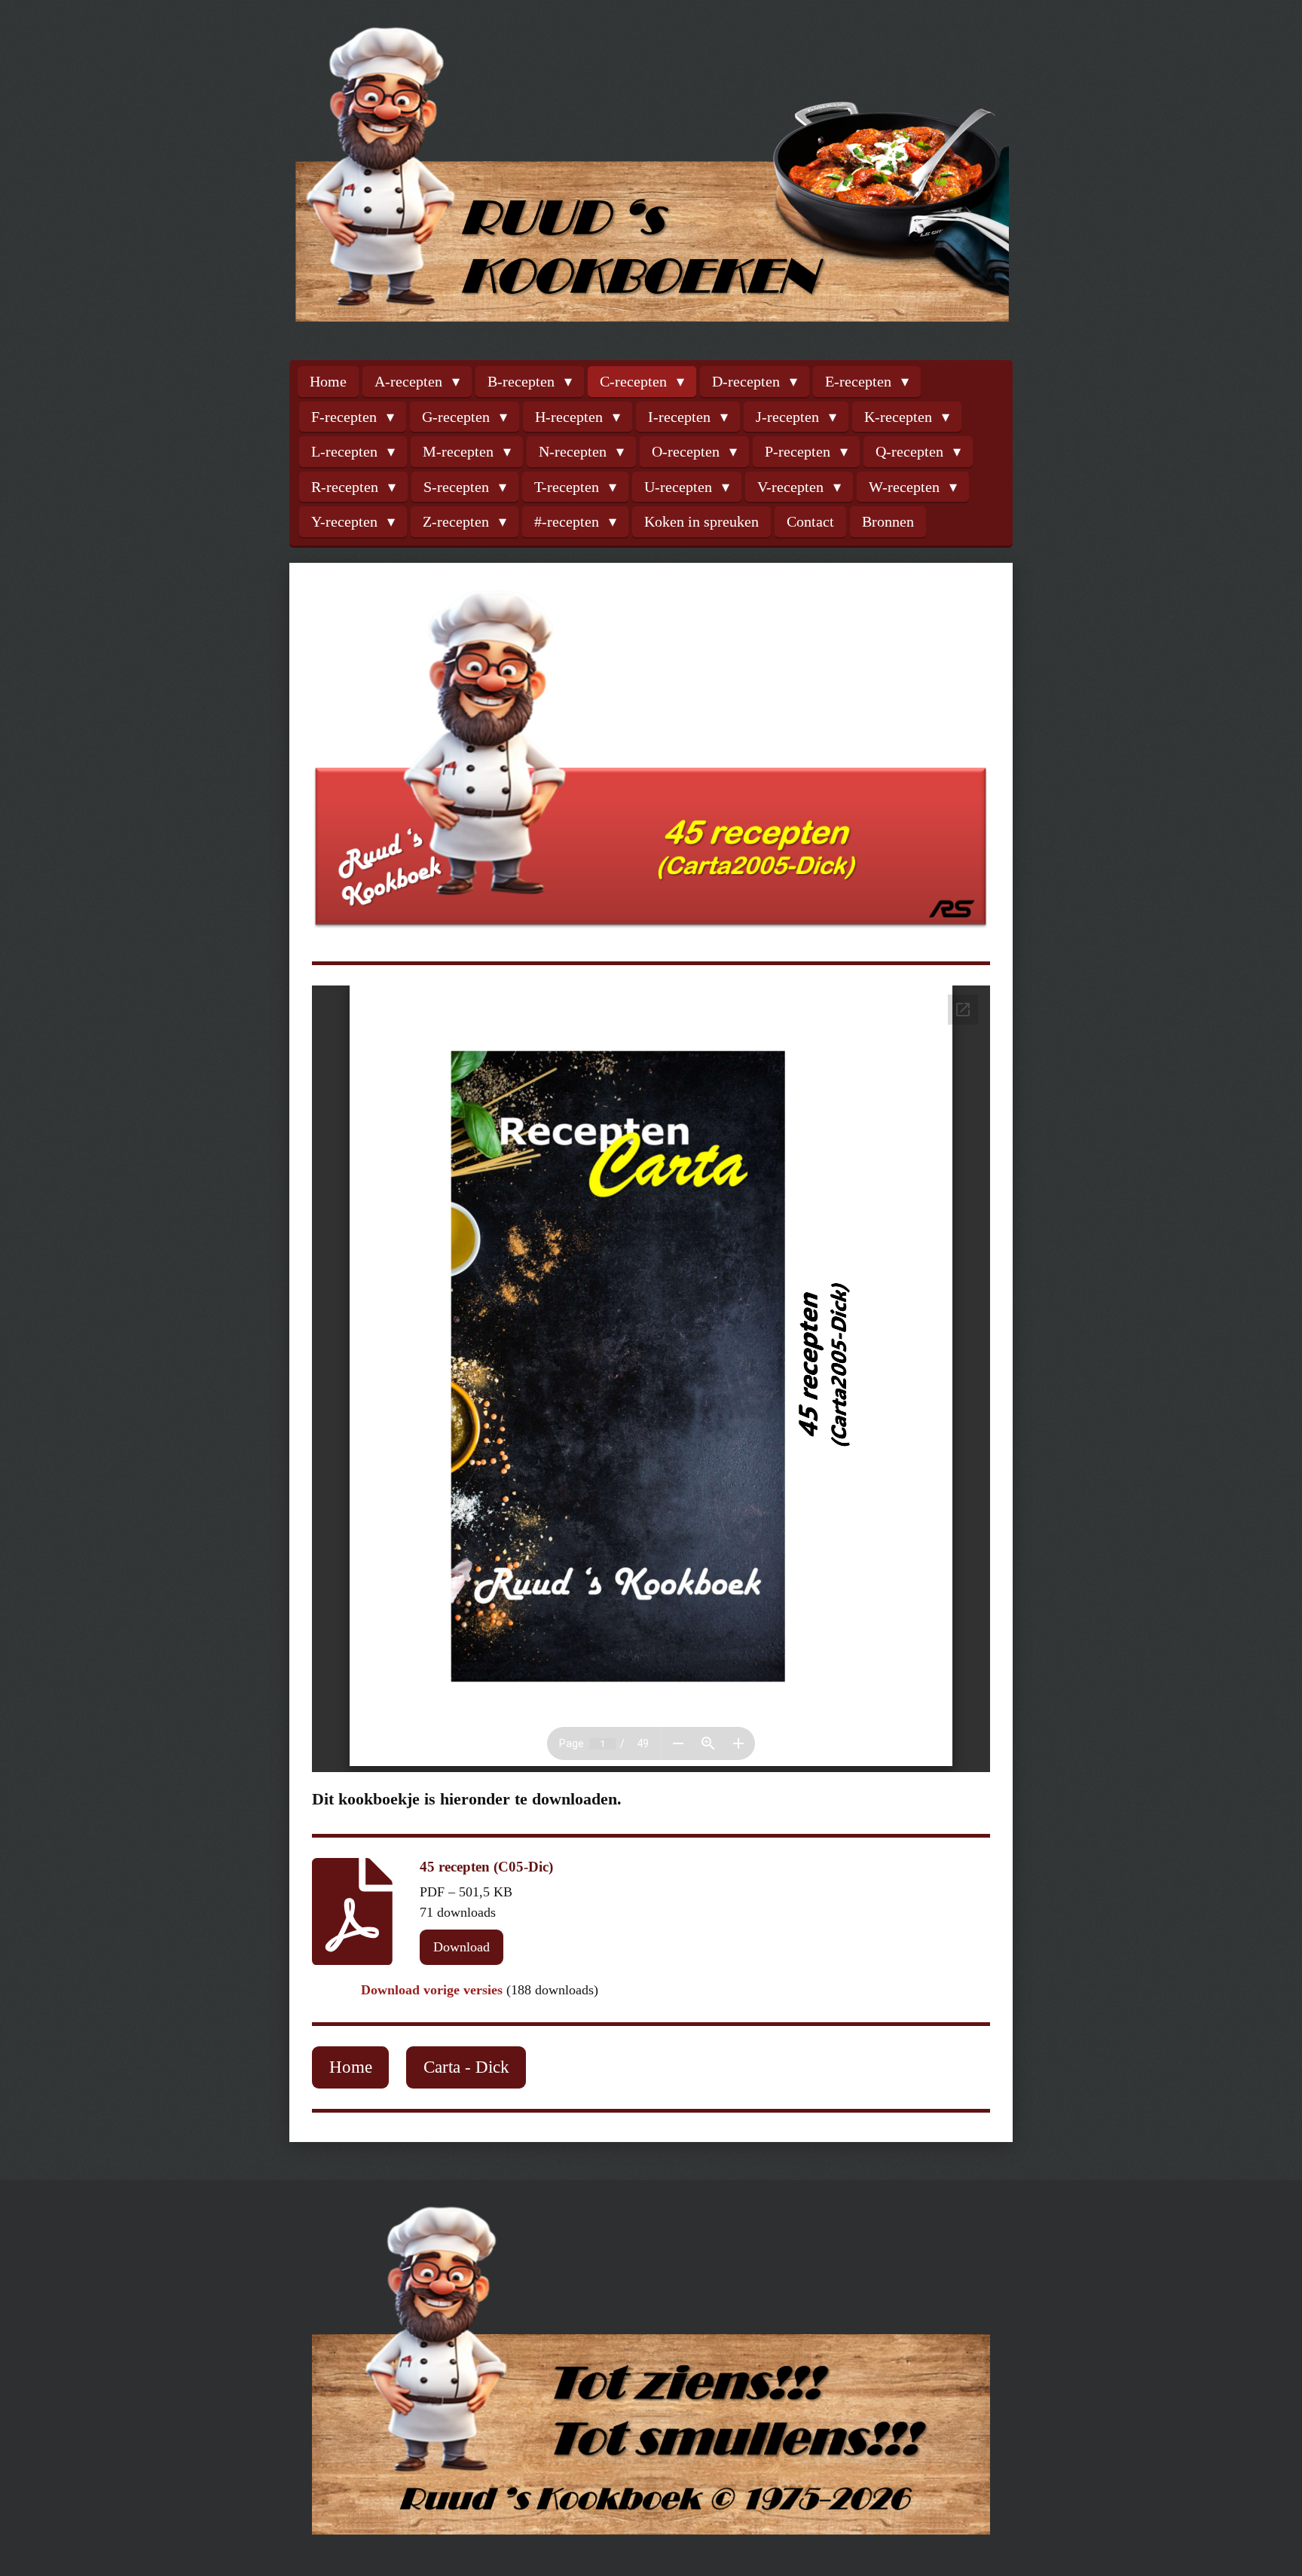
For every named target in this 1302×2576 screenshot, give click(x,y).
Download (462, 1947)
